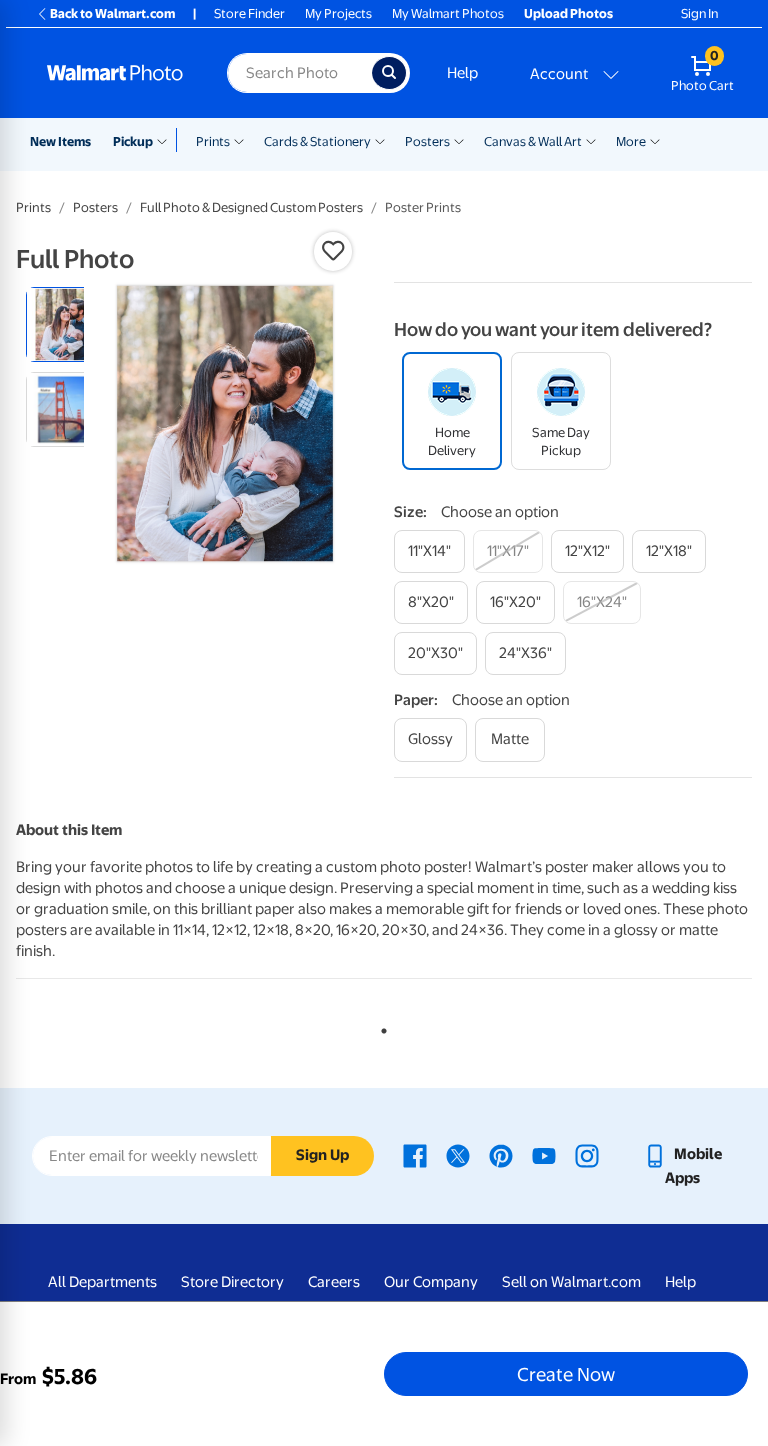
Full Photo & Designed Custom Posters (251, 207)
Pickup (133, 141)
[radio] (63, 324)
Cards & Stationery (317, 141)
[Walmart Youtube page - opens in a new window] (544, 1154)
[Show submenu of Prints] (239, 140)
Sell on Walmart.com (571, 1282)
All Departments (102, 1282)
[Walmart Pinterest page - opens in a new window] (501, 1154)
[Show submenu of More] (655, 140)
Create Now (566, 1374)
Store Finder (249, 13)
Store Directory (232, 1282)
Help (462, 73)
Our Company (431, 1282)
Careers (334, 1282)
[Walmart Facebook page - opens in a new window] (415, 1154)
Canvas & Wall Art (533, 141)
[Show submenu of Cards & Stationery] (380, 140)
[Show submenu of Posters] (459, 140)
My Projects (338, 13)
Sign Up (322, 1155)
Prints (213, 141)
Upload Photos (568, 13)
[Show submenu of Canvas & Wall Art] (591, 140)
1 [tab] (380, 1027)
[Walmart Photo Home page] (115, 73)
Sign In (699, 13)
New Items (60, 141)
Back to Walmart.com (112, 13)
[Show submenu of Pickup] (166, 140)
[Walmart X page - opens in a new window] (458, 1154)
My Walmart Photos (448, 13)
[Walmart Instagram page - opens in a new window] (587, 1154)
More (631, 141)
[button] (333, 251)
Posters (427, 141)
